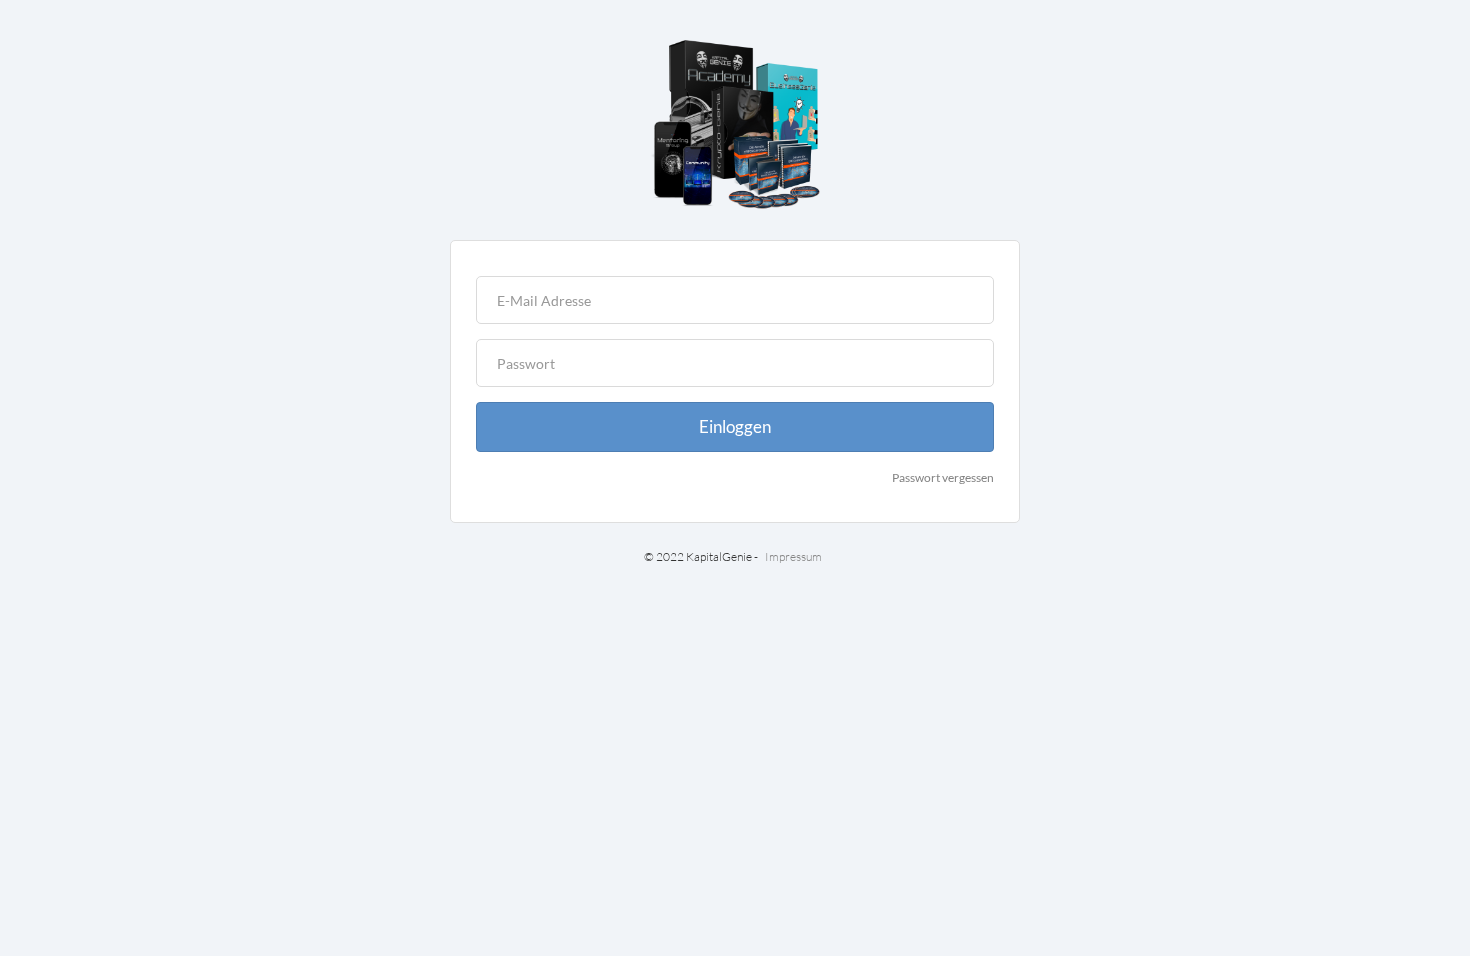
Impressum (793, 556)
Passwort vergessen (943, 477)
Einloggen (735, 426)
